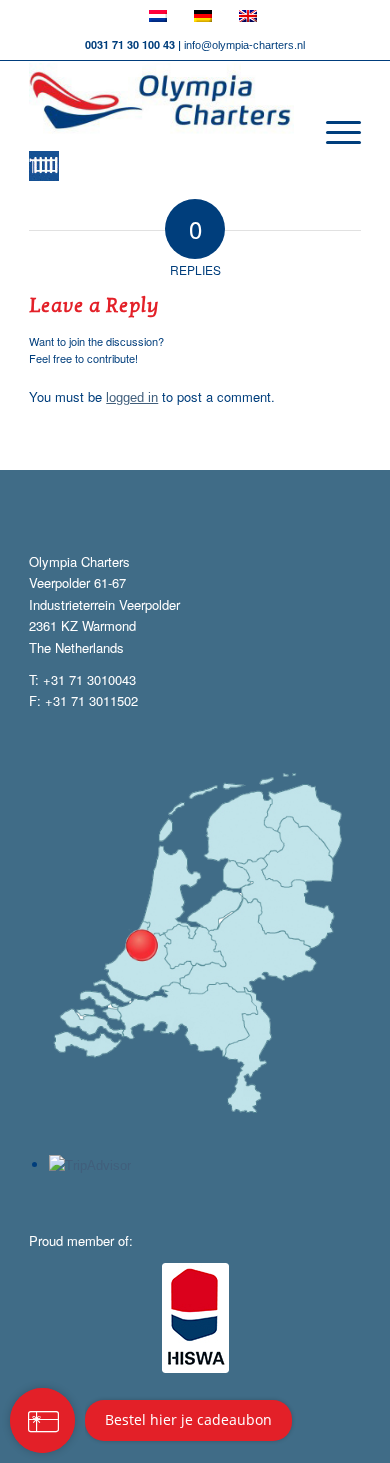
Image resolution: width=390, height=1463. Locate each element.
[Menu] (333, 133)
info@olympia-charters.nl (244, 45)
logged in (132, 397)
